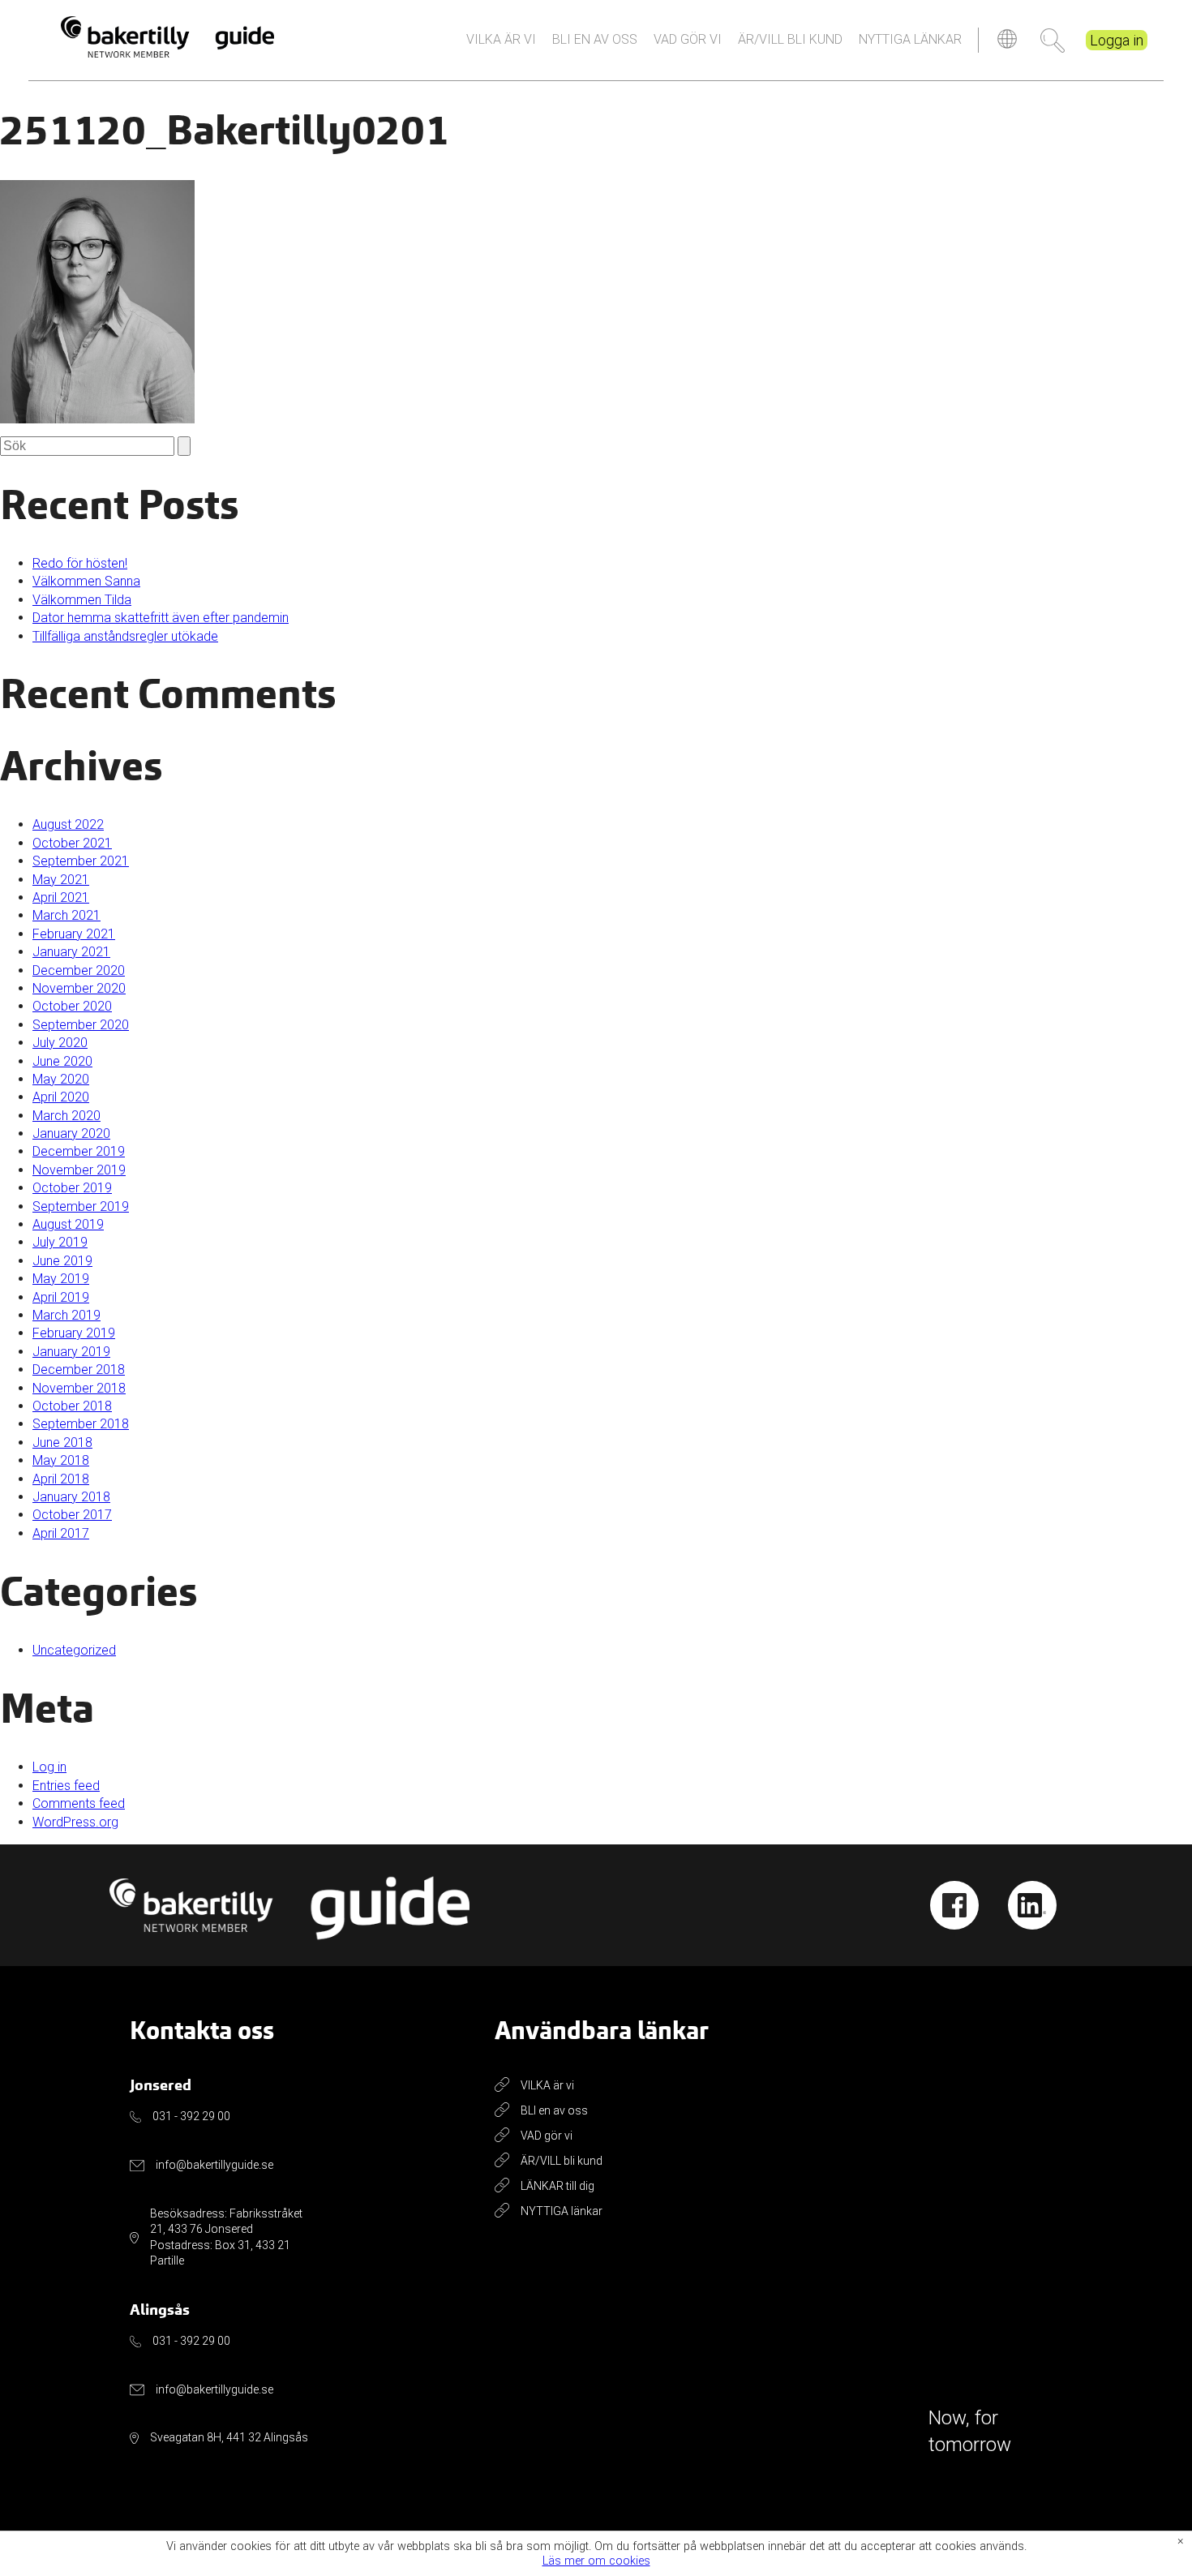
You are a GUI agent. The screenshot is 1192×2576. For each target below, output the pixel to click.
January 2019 (71, 1352)
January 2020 (71, 1133)
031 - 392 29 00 (191, 2116)
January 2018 (71, 1497)
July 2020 (60, 1043)
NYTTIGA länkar (910, 39)
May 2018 (61, 1460)
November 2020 (79, 988)
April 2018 (61, 1479)
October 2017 (72, 1515)
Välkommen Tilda (82, 600)
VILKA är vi (501, 39)
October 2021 (72, 843)
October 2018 (72, 1406)
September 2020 (81, 1025)
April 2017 (61, 1533)
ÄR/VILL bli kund (790, 39)
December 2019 (79, 1151)
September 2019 (81, 1206)
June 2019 (62, 1261)
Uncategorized (74, 1650)
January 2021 (71, 952)
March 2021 (66, 915)
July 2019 (60, 1242)
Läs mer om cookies (596, 2561)
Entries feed (66, 1786)
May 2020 (61, 1079)
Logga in (1117, 40)
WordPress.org (75, 1822)
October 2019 (72, 1188)
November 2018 (79, 1388)
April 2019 (61, 1297)
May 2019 (61, 1279)
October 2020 (72, 1006)
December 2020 (79, 970)
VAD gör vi (688, 39)
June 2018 (62, 1443)
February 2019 (74, 1333)
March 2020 (66, 1116)
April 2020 (61, 1097)
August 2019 (68, 1224)
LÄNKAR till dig (557, 2186)
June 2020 (62, 1061)
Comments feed (79, 1803)
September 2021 (81, 861)
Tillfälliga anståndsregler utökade (125, 636)
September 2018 (81, 1424)
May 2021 (61, 880)
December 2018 (79, 1370)
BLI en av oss (595, 39)
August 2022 (68, 824)
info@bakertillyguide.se (214, 2165)
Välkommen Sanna (86, 581)
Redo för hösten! (80, 563)
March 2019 (66, 1315)
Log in (49, 1767)
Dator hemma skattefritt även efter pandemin (161, 618)
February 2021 (74, 934)
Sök (1053, 41)
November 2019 (79, 1170)
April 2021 (61, 897)
